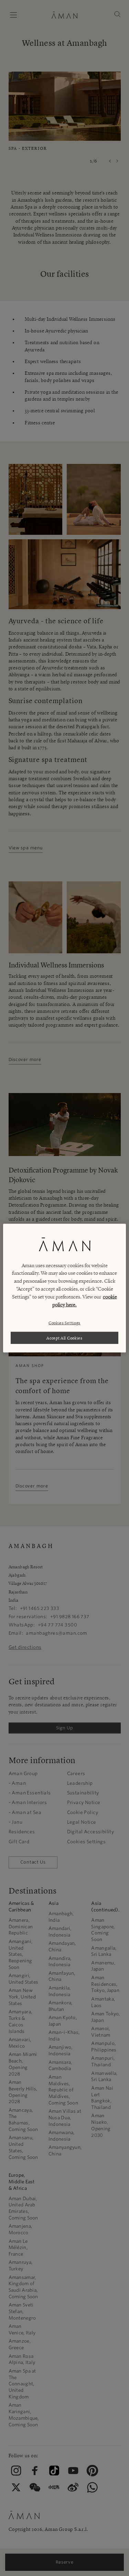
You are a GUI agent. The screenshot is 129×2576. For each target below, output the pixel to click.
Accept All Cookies (64, 1338)
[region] (64, 1288)
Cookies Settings (64, 1323)
